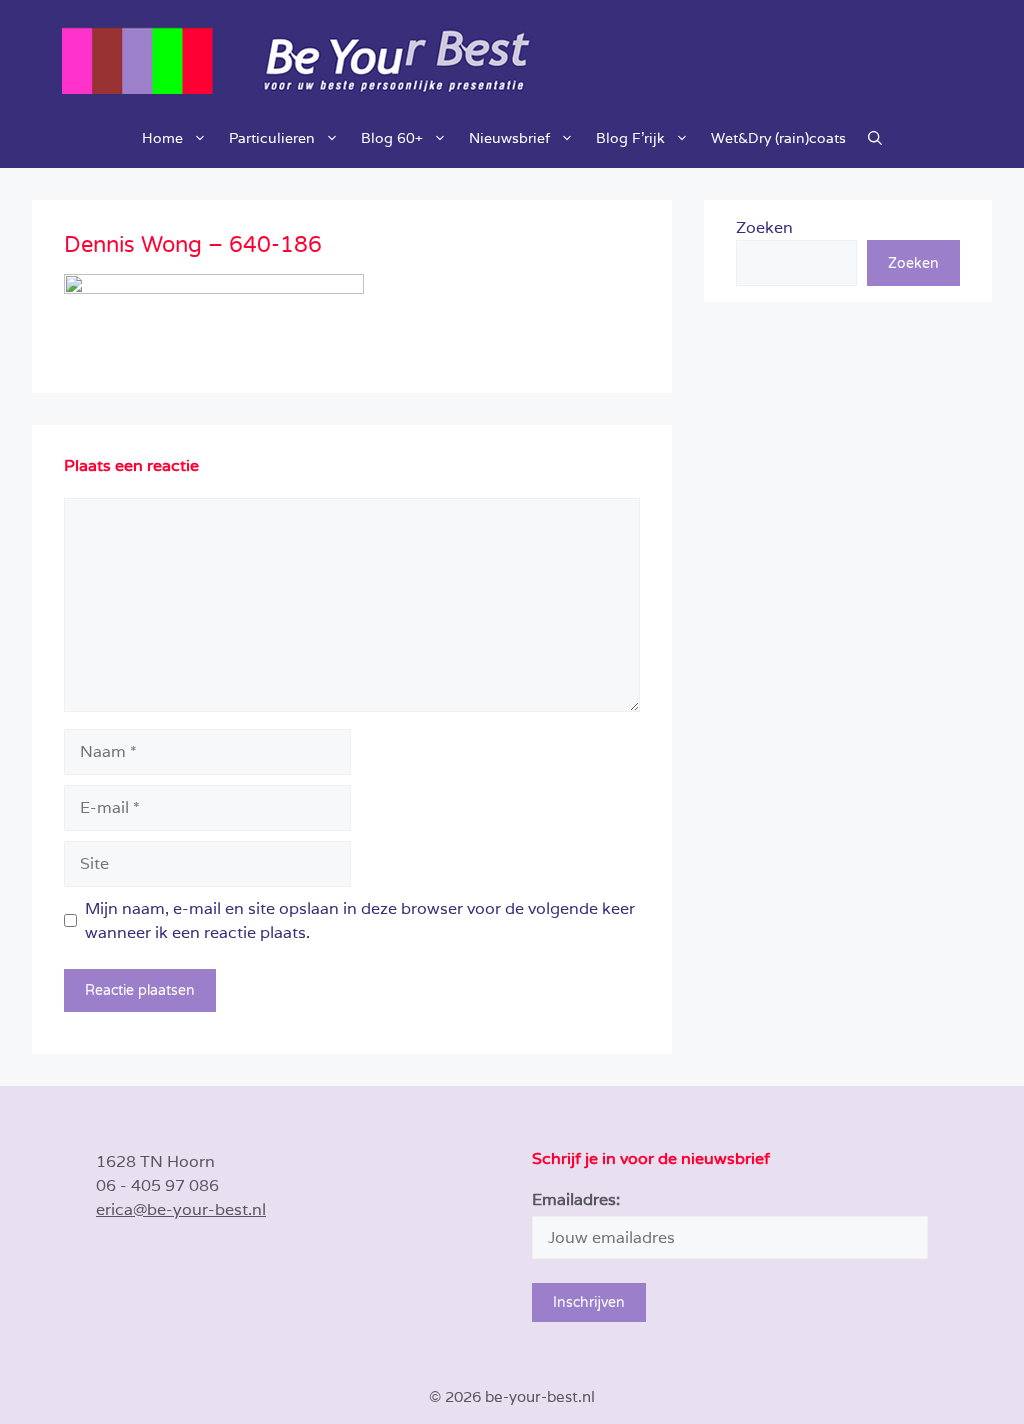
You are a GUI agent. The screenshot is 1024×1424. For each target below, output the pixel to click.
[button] (875, 138)
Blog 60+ (392, 138)
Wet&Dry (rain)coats (778, 138)
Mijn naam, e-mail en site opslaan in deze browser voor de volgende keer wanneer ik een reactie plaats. (360, 920)
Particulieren (272, 138)
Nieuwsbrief (509, 138)
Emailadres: (576, 1199)
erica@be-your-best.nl (181, 1209)
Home (162, 138)
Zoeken (764, 227)
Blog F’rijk (630, 138)
